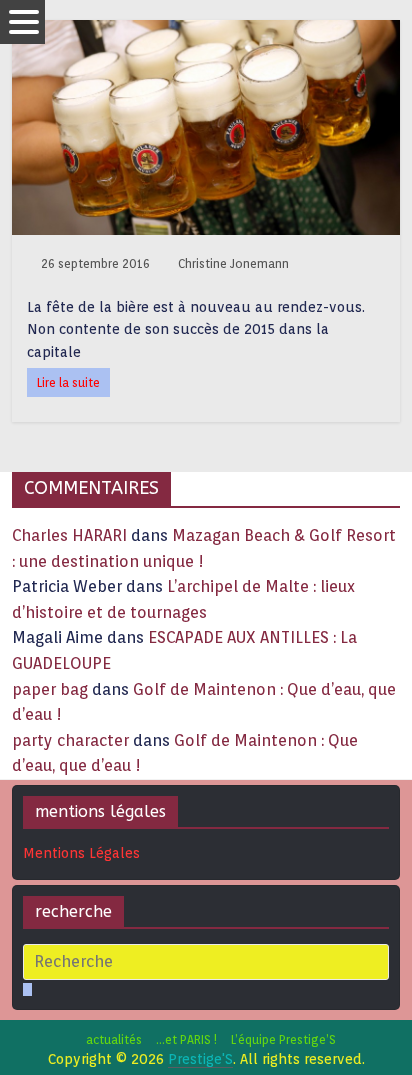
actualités (114, 1039)
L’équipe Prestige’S (283, 1039)
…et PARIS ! (186, 1039)
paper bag (50, 689)
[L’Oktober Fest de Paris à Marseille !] (205, 32)
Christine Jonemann (233, 263)
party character (70, 740)
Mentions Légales (81, 853)
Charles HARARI (69, 535)
